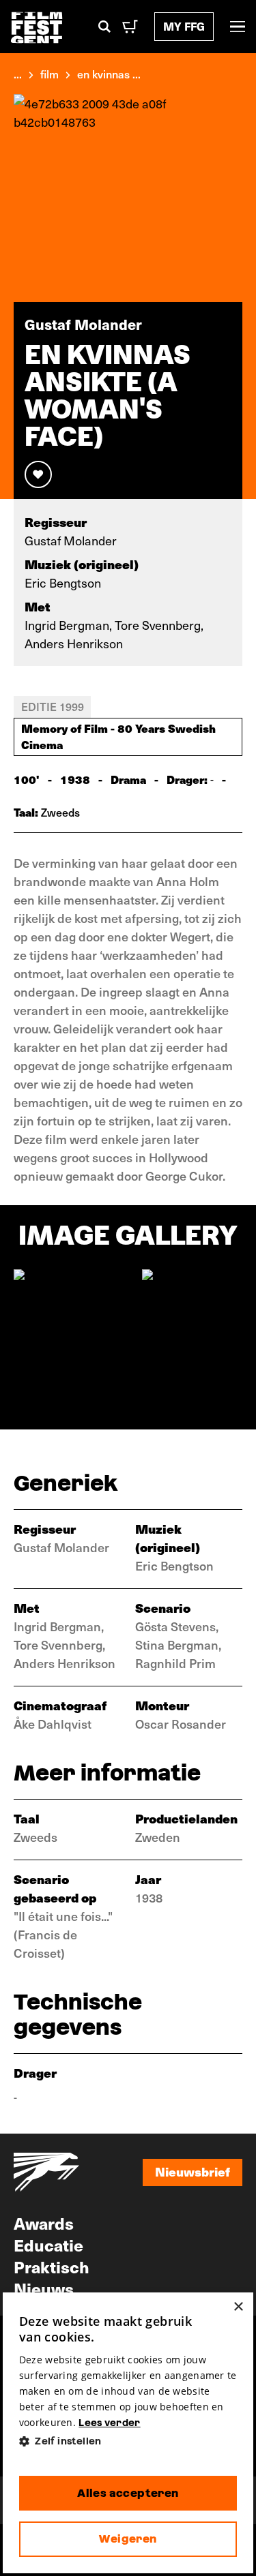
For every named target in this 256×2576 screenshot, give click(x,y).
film (49, 74)
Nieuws (44, 2288)
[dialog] (128, 2433)
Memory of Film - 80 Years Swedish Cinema (118, 736)
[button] (128, 2441)
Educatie (48, 2245)
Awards (44, 2223)
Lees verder (109, 2423)
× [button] (238, 2307)
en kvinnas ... (109, 74)
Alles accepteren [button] (128, 2493)
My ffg (184, 26)
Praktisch (52, 2267)
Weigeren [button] (128, 2539)
